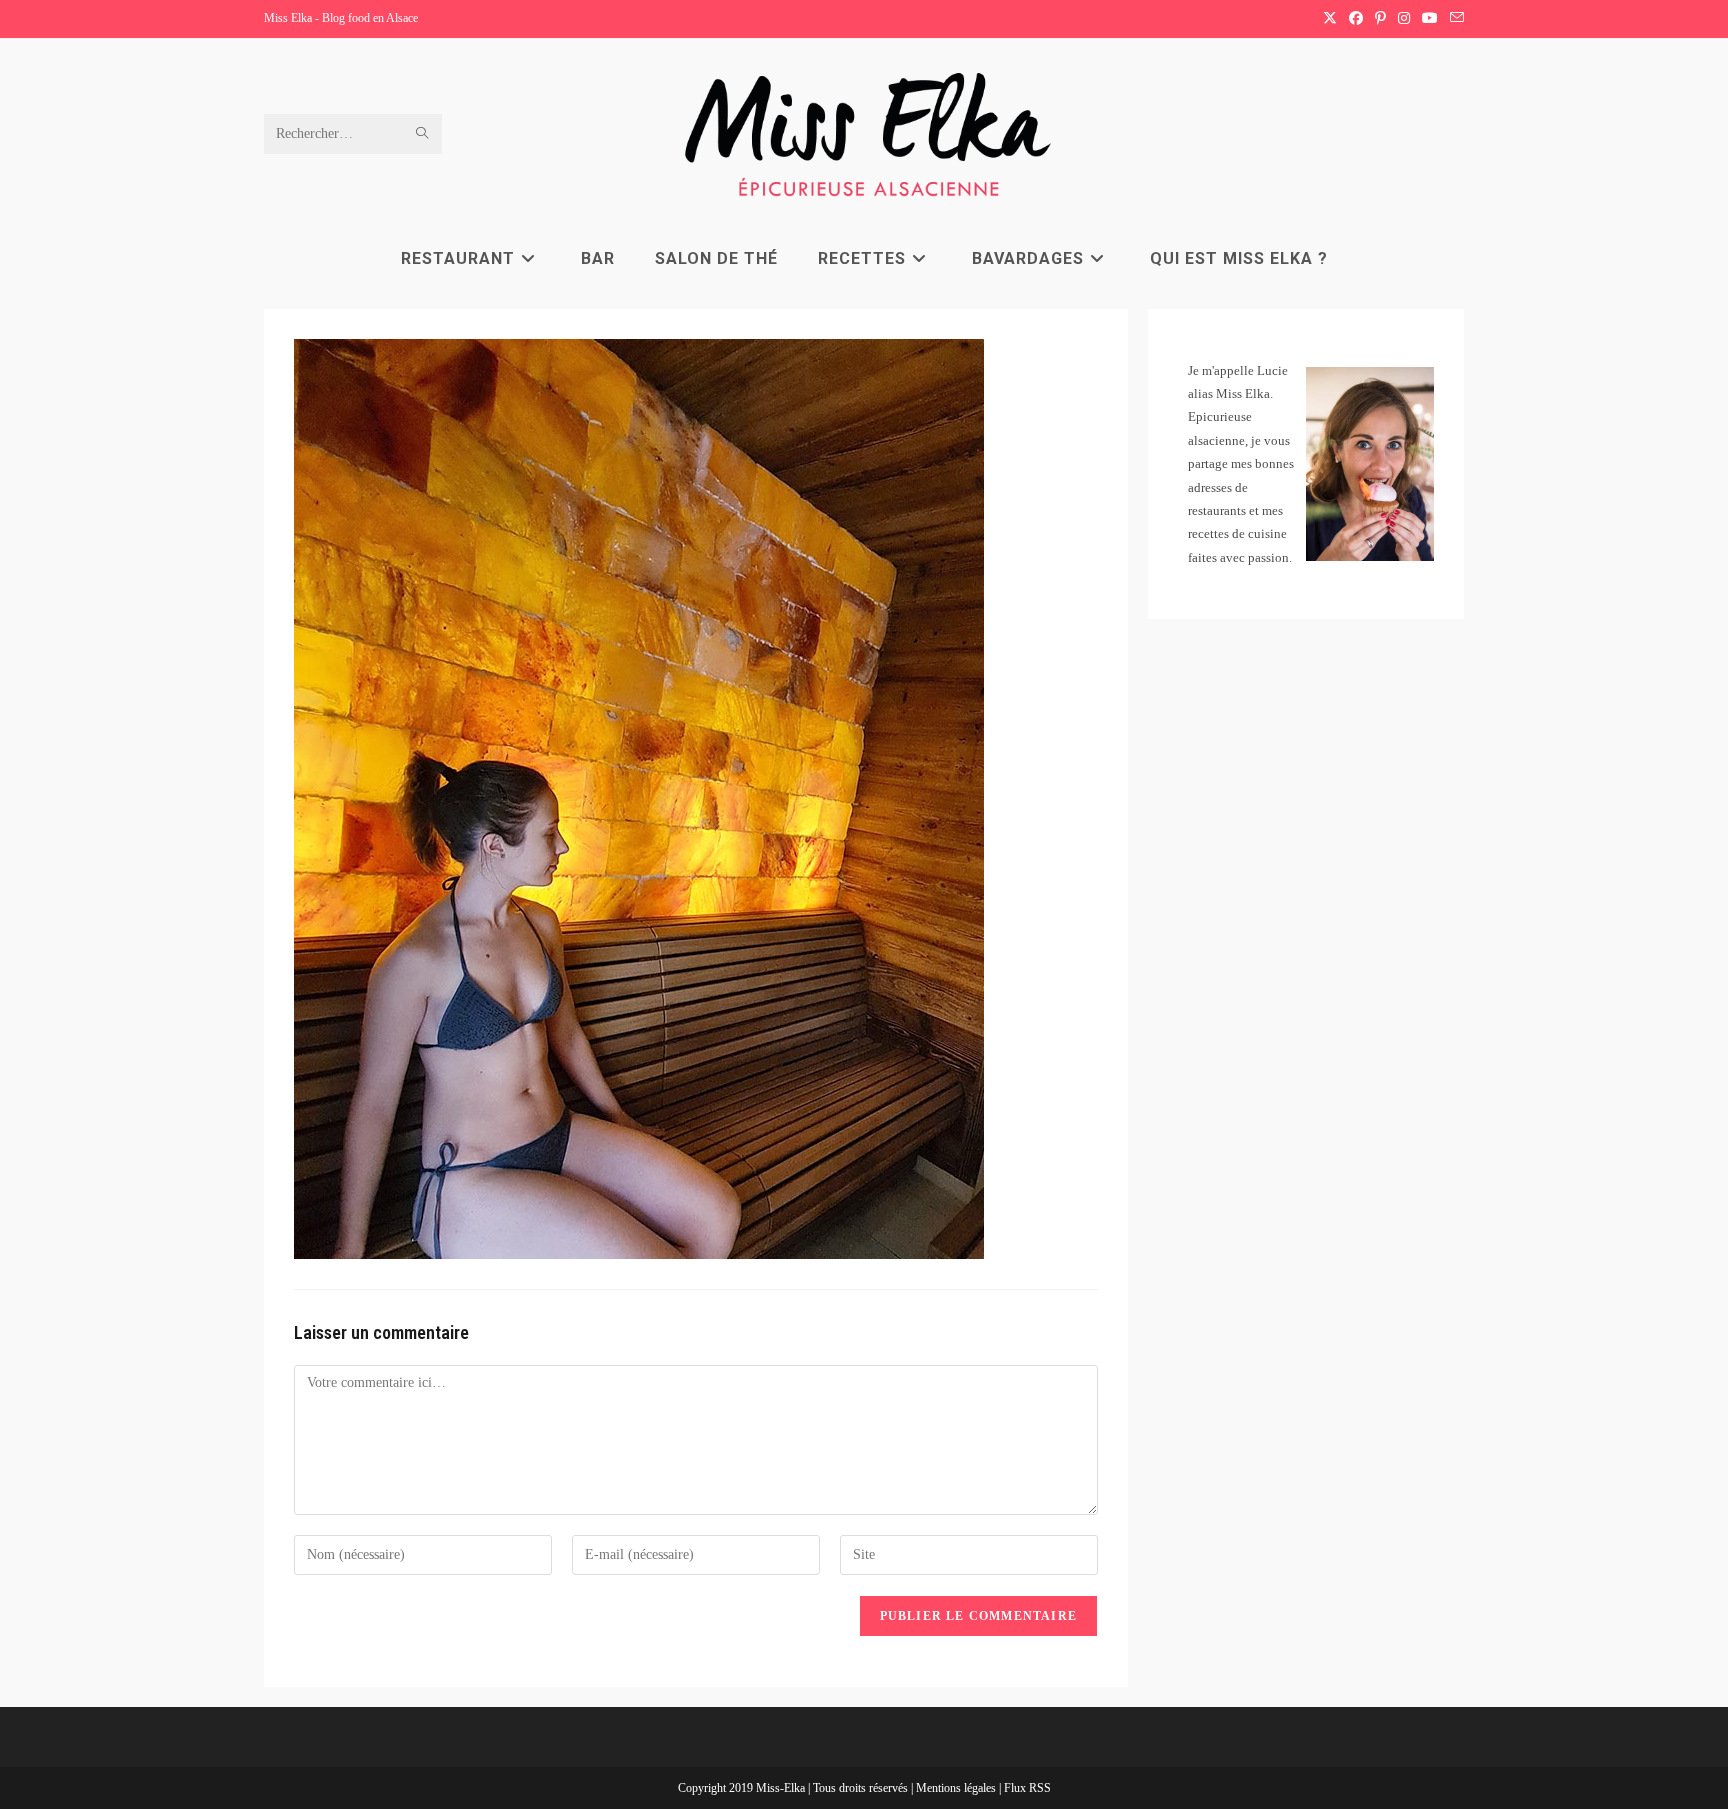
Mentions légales (957, 1788)
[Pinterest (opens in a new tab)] (1380, 19)
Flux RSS (1027, 1788)
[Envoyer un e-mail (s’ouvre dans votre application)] (1454, 19)
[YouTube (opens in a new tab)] (1430, 19)
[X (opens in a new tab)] (1330, 19)
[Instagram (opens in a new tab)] (1404, 19)
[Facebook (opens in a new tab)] (1356, 19)
